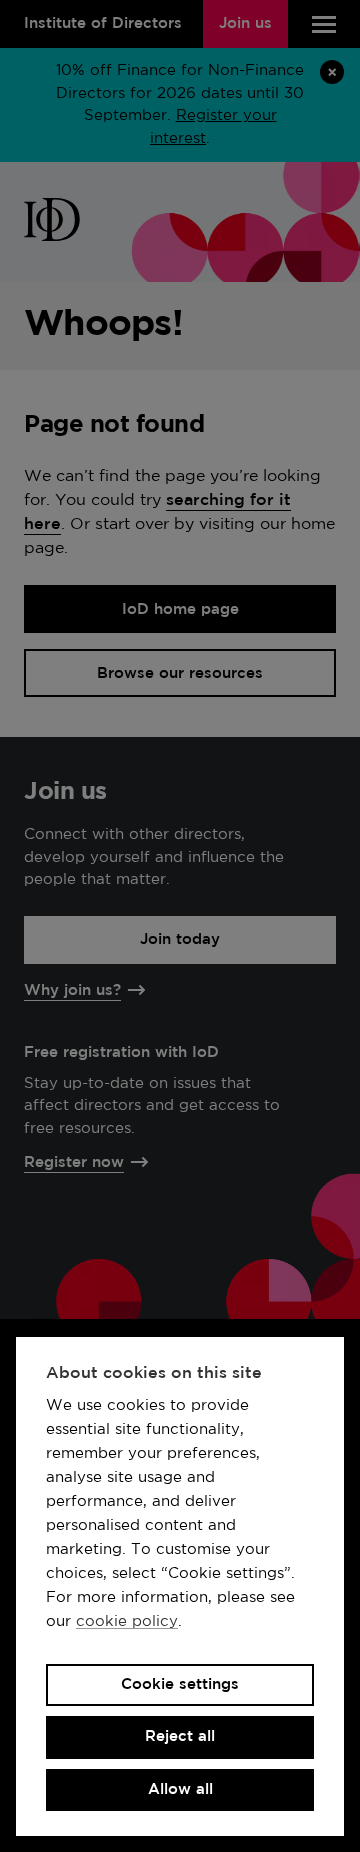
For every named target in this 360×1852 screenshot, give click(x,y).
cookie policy (127, 1621)
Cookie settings (180, 1684)
